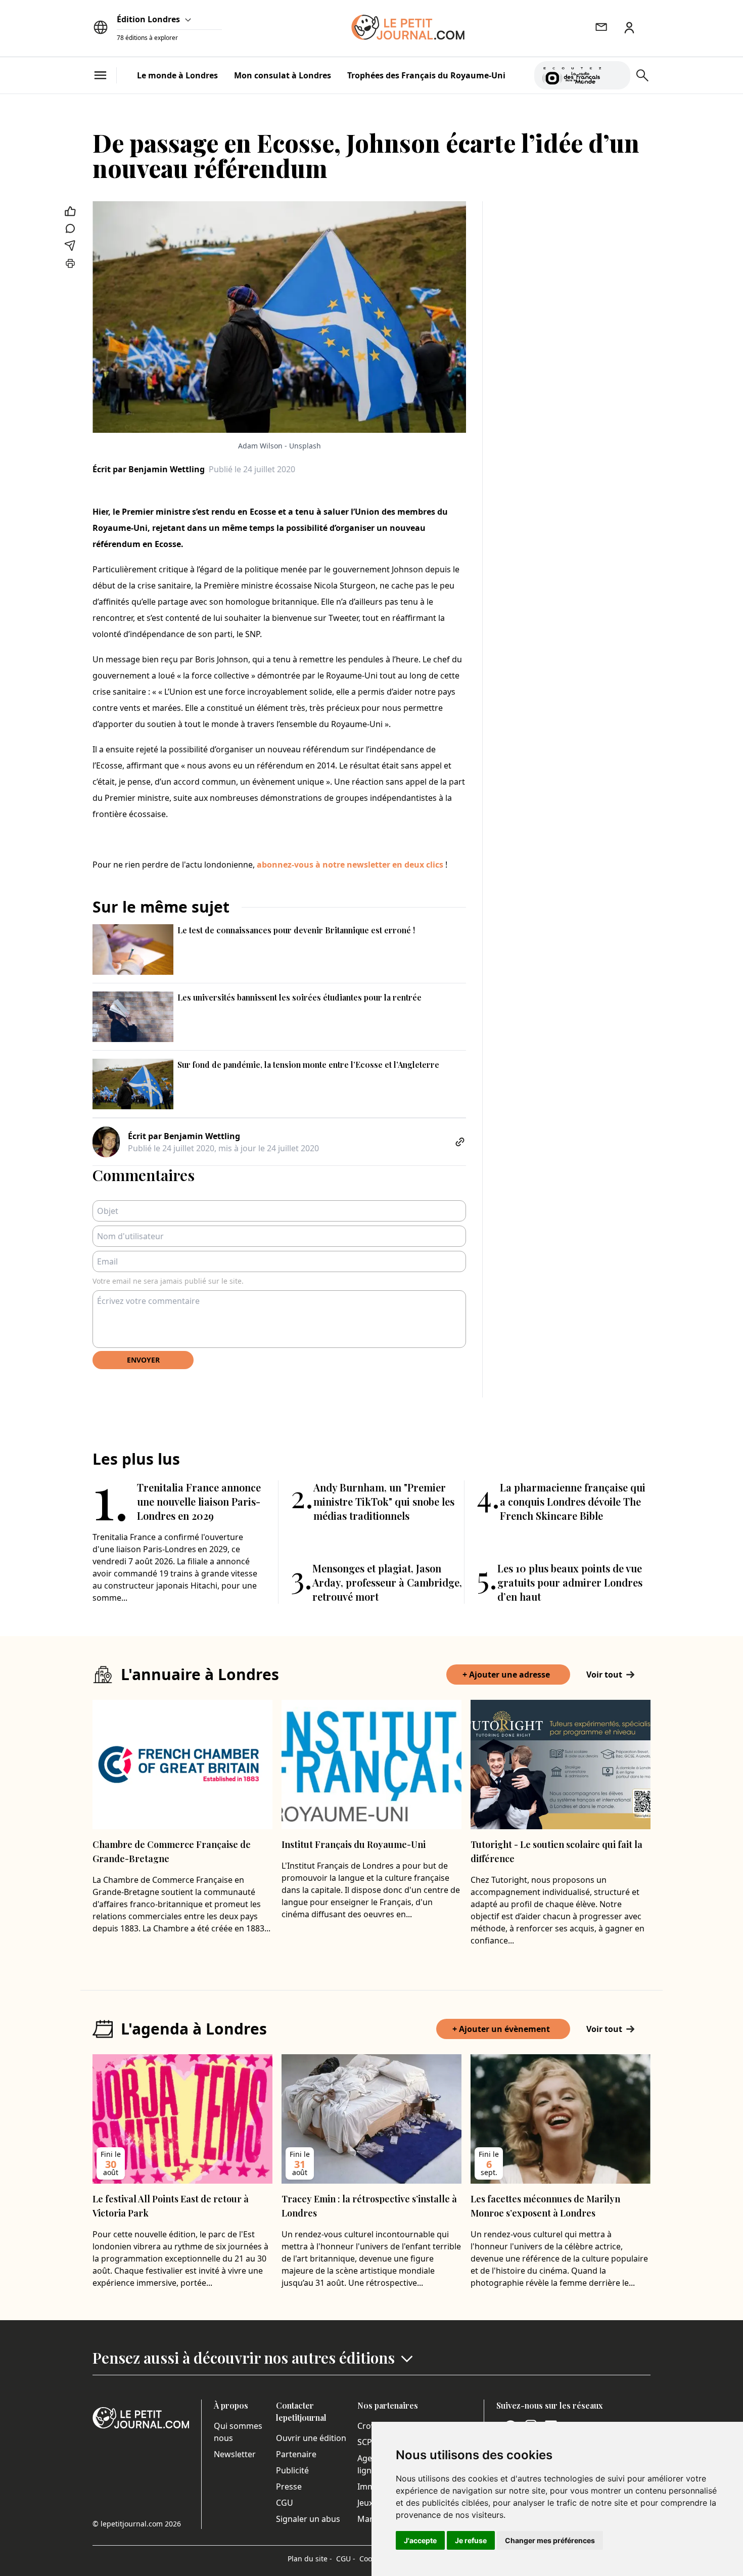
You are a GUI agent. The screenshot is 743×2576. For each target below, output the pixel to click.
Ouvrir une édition (311, 2438)
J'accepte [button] (420, 2540)
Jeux (365, 2503)
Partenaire (296, 2454)
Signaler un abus (308, 2519)
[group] (617, 73)
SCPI (366, 2442)
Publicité (292, 2470)
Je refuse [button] (471, 2540)
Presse (289, 2487)
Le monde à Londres (177, 75)
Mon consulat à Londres (283, 75)
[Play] (617, 75)
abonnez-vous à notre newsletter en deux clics (350, 865)
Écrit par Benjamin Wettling (149, 469)
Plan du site (310, 2559)
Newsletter (235, 2454)
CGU (285, 2503)
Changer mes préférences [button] (550, 2540)
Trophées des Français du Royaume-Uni (426, 75)
